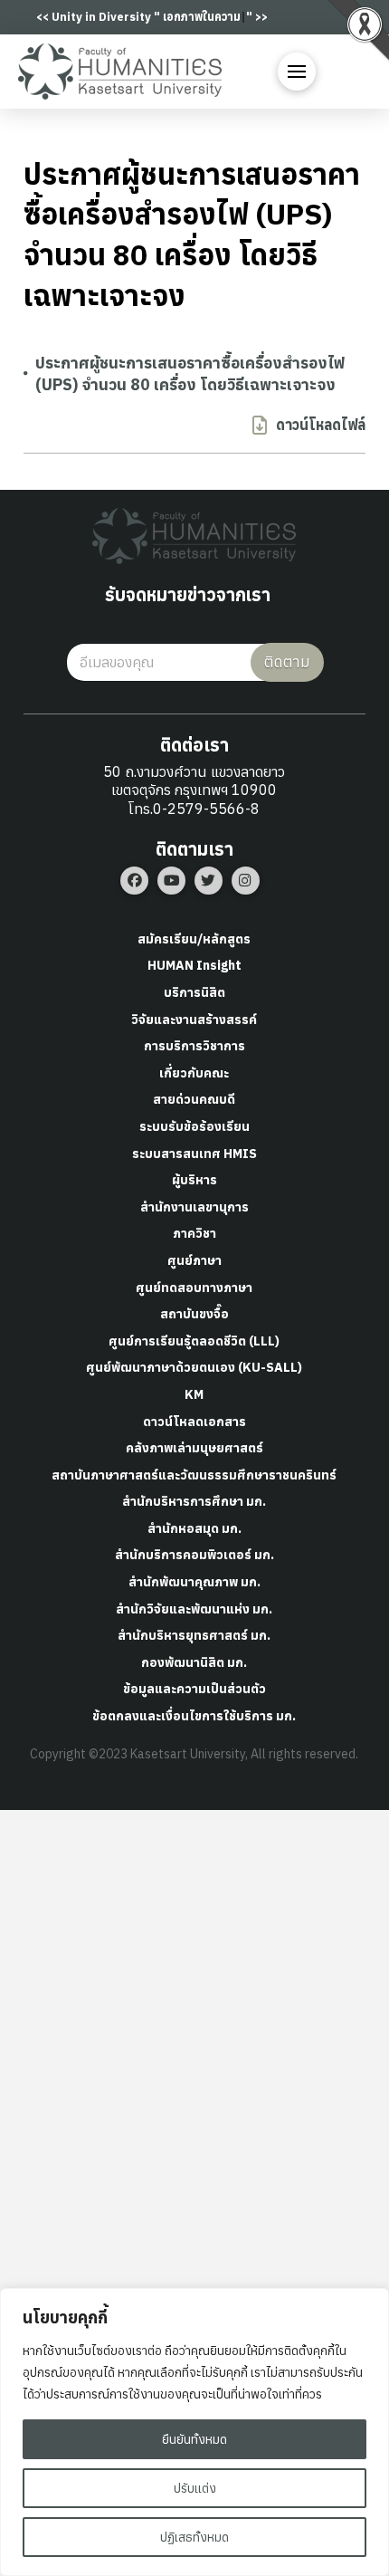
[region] (194, 2432)
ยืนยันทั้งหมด (194, 2439)
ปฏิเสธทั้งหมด (194, 2537)
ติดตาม (287, 662)
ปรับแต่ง (195, 2488)
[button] (297, 72)
